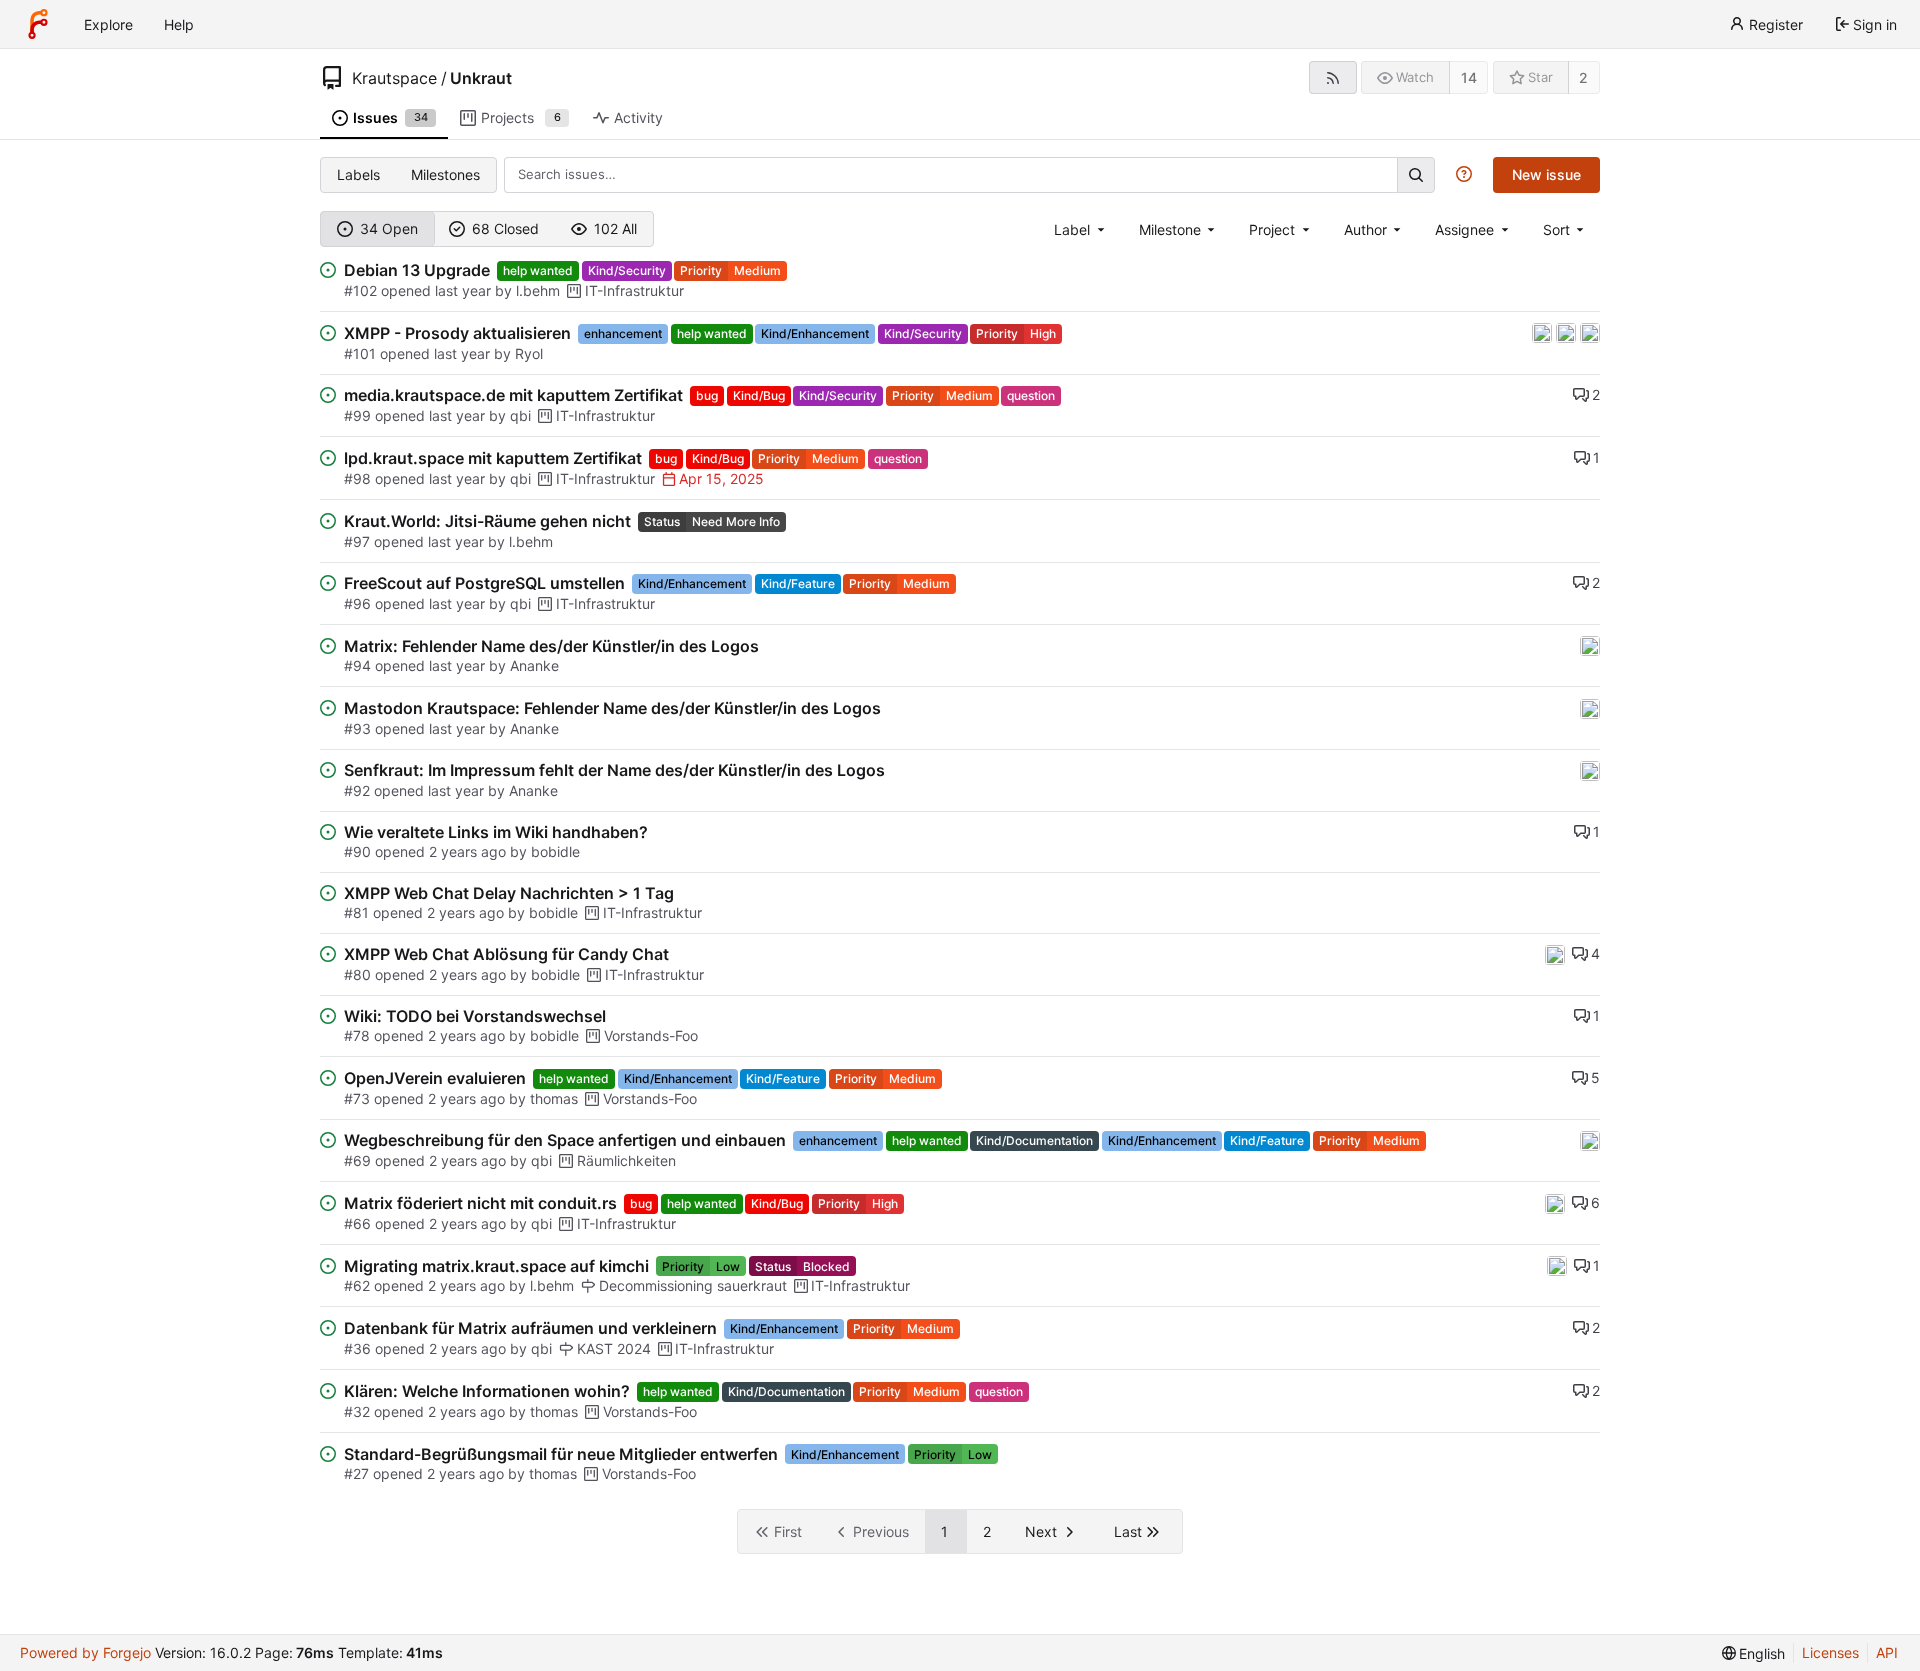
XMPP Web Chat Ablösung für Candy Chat (506, 954)
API (1887, 1652)
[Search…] (1416, 174)
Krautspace (394, 78)
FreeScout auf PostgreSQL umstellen (484, 583)
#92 (357, 790)
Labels (358, 174)
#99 (357, 415)
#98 (357, 478)
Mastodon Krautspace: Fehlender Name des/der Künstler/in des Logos (612, 708)
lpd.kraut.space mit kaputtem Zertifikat (493, 458)
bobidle (555, 851)
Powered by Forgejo (85, 1652)
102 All (615, 228)
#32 (357, 1411)
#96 (357, 603)
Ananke (534, 665)
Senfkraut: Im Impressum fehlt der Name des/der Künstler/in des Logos (614, 770)
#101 (360, 353)
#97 (357, 541)
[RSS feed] (1332, 77)
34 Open (389, 228)
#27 (356, 1473)
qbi (520, 415)
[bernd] (1544, 331)
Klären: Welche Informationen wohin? (487, 1391)
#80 (357, 974)
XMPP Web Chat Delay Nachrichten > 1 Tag (509, 893)
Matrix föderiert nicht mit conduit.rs (480, 1203)
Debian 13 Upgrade (417, 270)
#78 (357, 1035)
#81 (356, 912)
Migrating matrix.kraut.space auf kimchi (496, 1266)
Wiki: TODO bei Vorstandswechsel (475, 1016)
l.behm (538, 290)
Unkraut (481, 78)
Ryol (529, 353)
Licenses (1830, 1652)
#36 (357, 1348)
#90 (357, 851)
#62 (357, 1285)
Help (179, 24)
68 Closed (505, 228)
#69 (357, 1160)
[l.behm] (1568, 331)
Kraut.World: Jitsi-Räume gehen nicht (487, 521)
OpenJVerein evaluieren (435, 1078)
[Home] (38, 24)
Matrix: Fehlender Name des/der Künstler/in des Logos (551, 646)
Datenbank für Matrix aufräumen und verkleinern (530, 1328)
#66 (357, 1223)
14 (1469, 77)
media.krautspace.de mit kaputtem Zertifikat (513, 395)
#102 (360, 290)
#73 (357, 1098)
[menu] (1565, 229)
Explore (108, 24)
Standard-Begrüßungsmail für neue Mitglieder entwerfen (561, 1454)
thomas (554, 1098)
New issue (1546, 174)
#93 (357, 728)
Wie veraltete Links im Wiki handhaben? (496, 832)
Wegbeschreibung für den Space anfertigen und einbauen (565, 1140)
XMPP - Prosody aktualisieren (457, 333)
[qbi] (1590, 331)
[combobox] (1081, 229)
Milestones (445, 174)
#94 (357, 665)
